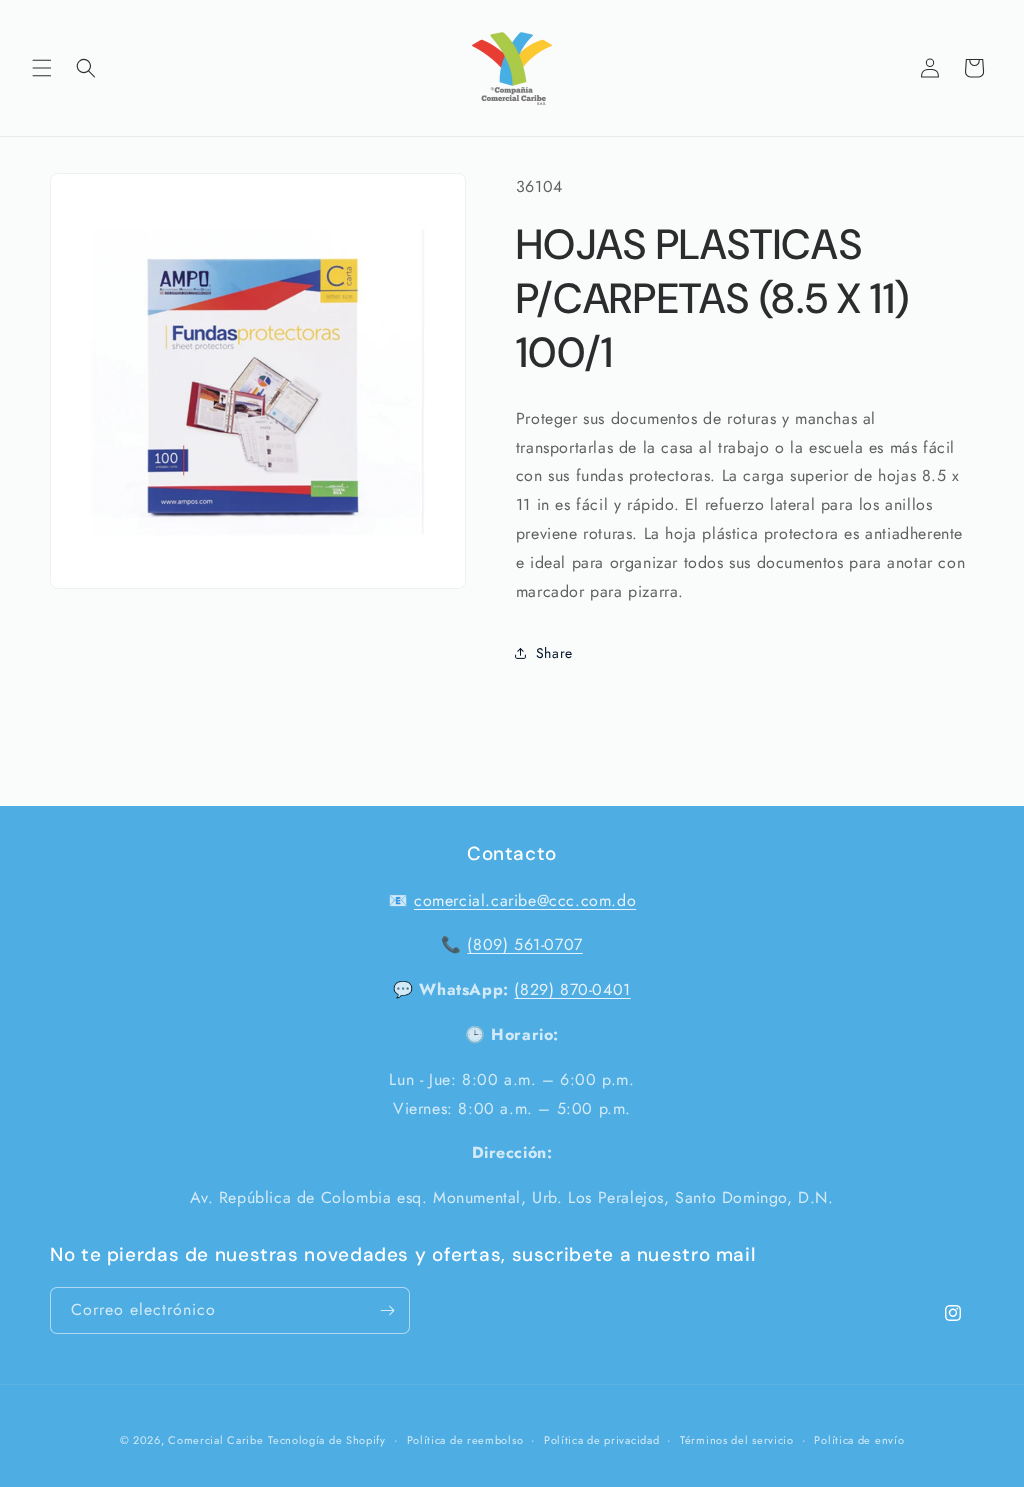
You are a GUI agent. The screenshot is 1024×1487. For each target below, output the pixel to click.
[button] (42, 68)
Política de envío (859, 1440)
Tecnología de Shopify (327, 1440)
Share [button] (554, 653)
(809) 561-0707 (524, 944)
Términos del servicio (737, 1440)
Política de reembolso (465, 1440)
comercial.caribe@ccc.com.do (525, 900)
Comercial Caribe (215, 1440)
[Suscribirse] (387, 1310)
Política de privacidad (601, 1440)
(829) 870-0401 (572, 989)
